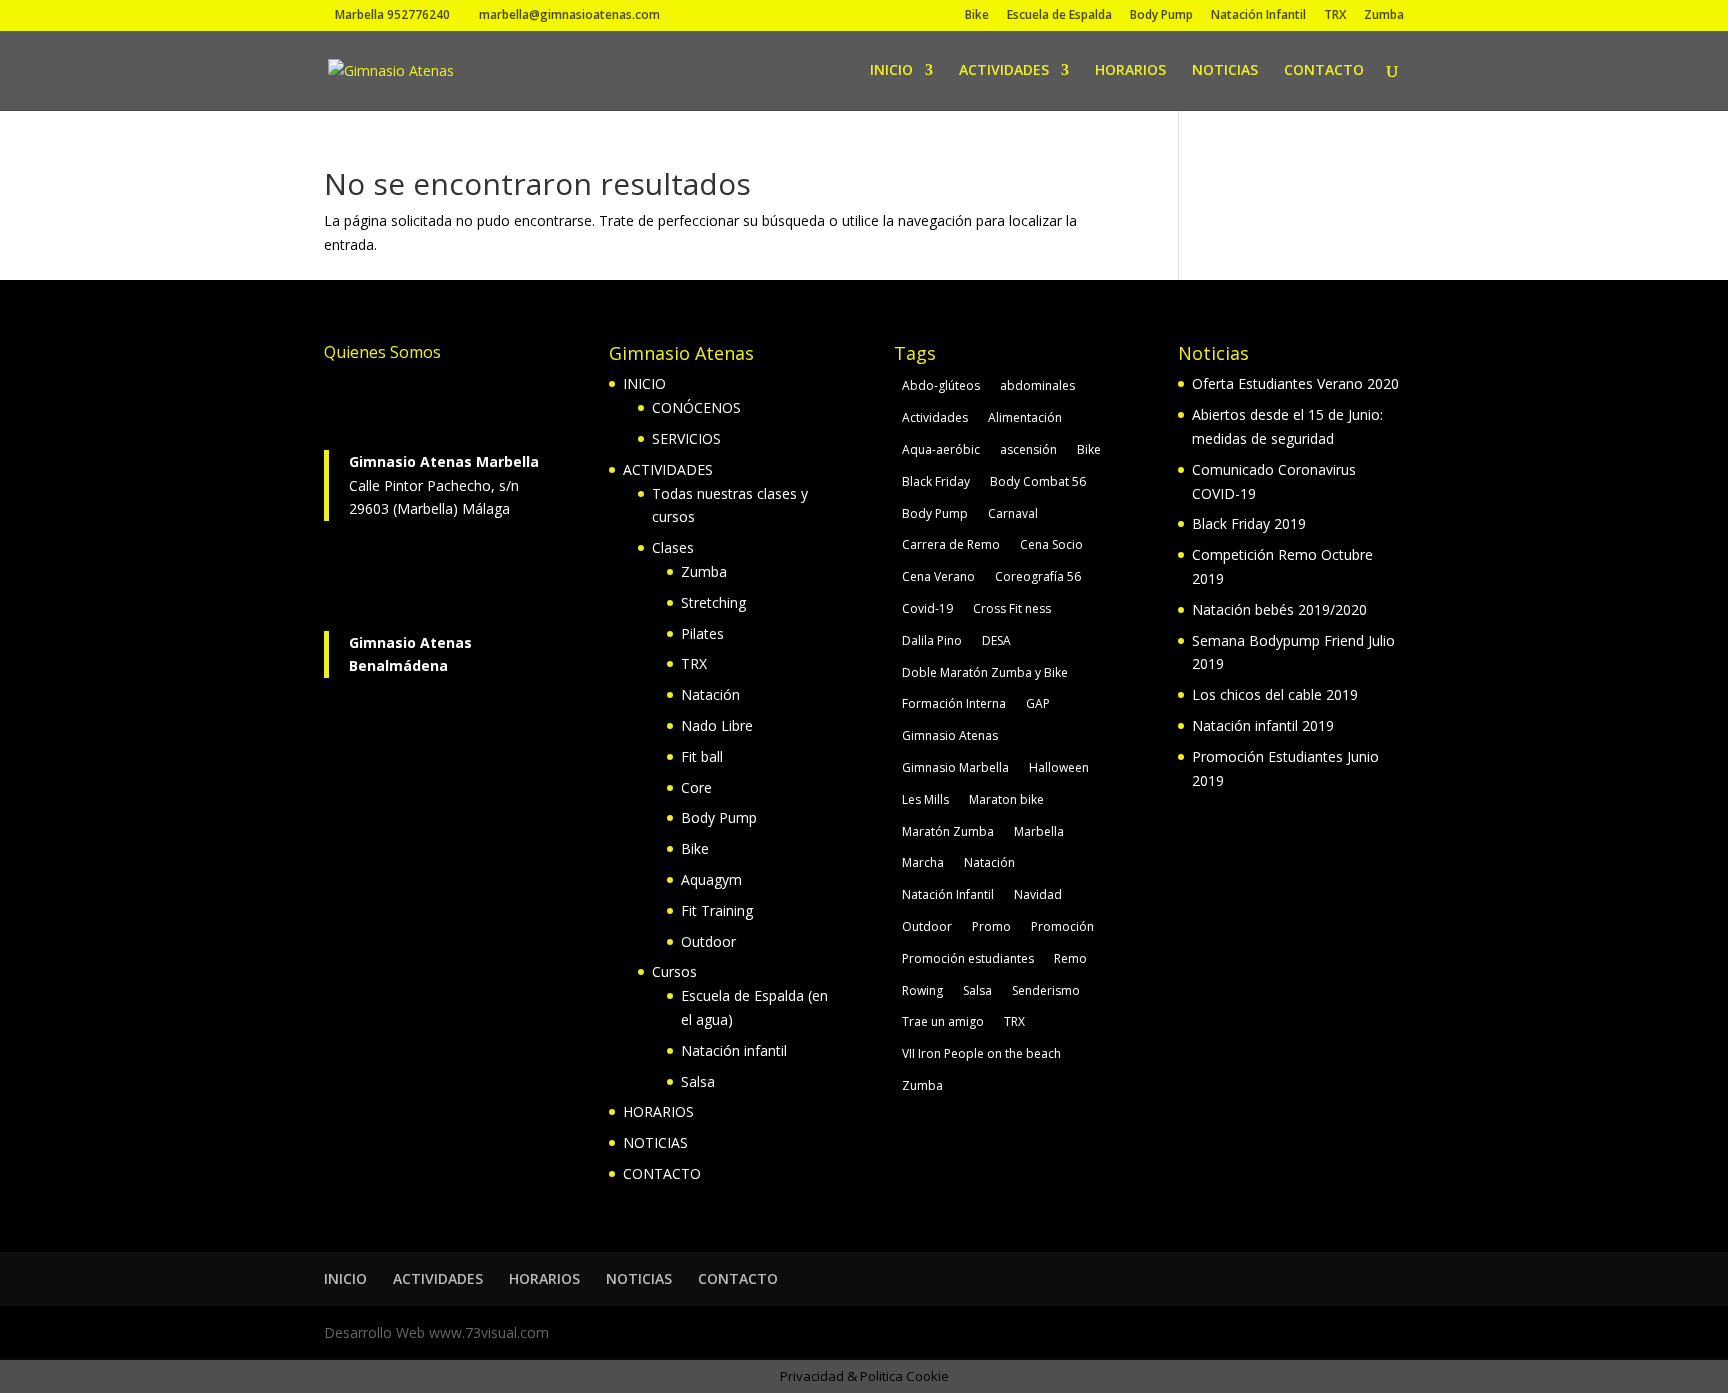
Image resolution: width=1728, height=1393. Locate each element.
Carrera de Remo (951, 544)
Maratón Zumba (948, 831)
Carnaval (1013, 513)
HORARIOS (1130, 71)
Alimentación (1025, 417)
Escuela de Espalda (1059, 16)
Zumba (1384, 16)
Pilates (702, 633)
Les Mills (925, 799)
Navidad (1038, 894)
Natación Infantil (1258, 16)
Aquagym (711, 879)
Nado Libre (717, 725)
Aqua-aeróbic (941, 449)
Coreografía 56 (1038, 576)
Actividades (935, 417)
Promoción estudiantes (968, 958)
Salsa (698, 1081)
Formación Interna (954, 703)
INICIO (891, 71)
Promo (991, 926)
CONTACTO (1324, 71)
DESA (996, 640)
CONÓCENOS (696, 407)
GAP (1038, 703)
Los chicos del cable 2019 (1275, 694)
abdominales (1037, 385)
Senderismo (1046, 990)
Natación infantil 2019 (1263, 725)
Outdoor (708, 941)
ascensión (1028, 449)
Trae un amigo (943, 1021)
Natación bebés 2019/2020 (1279, 609)
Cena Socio (1051, 544)
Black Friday (936, 481)
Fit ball (702, 756)
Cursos (674, 971)
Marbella (1039, 831)
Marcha (923, 862)
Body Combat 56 (1038, 481)
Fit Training (717, 910)
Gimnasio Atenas (950, 735)
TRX (1335, 16)
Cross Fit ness (1012, 608)
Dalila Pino (932, 640)
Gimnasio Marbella (955, 767)
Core (696, 787)
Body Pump (1161, 16)
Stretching (713, 602)
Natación (710, 694)
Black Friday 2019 (1249, 523)
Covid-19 (927, 608)
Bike (977, 16)
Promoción (1062, 926)
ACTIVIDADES (1004, 71)
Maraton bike (1006, 799)
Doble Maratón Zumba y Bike (985, 672)
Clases (673, 547)
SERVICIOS (686, 438)
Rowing (922, 990)
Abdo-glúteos (941, 385)
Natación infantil (734, 1050)
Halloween (1059, 767)
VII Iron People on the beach (981, 1053)
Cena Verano (938, 576)
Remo (1070, 958)
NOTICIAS (1225, 71)
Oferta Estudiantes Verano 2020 (1295, 383)
